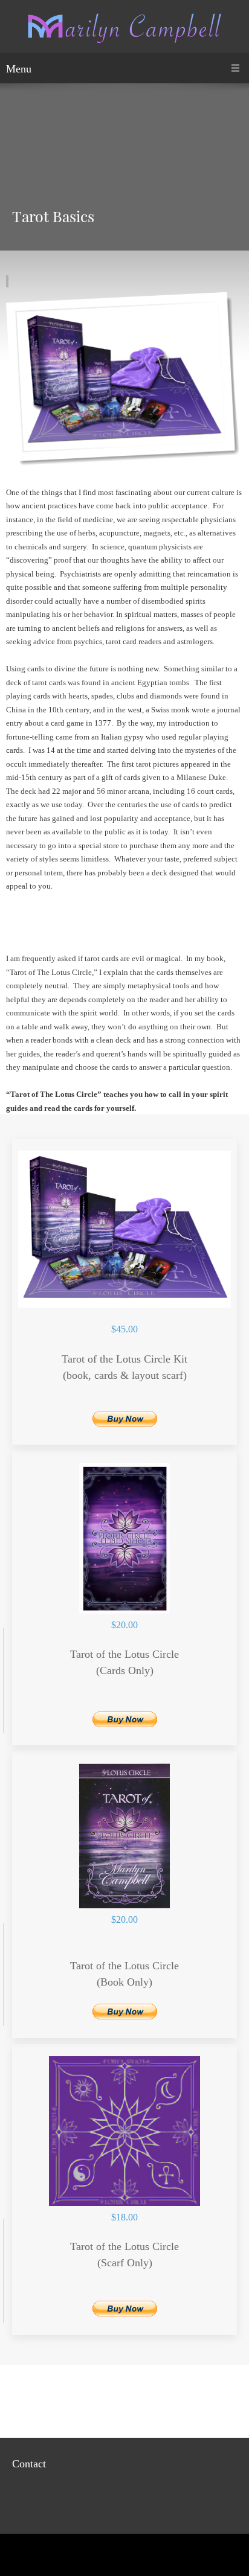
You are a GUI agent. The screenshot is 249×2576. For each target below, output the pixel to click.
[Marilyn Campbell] (124, 30)
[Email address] (21, 2498)
